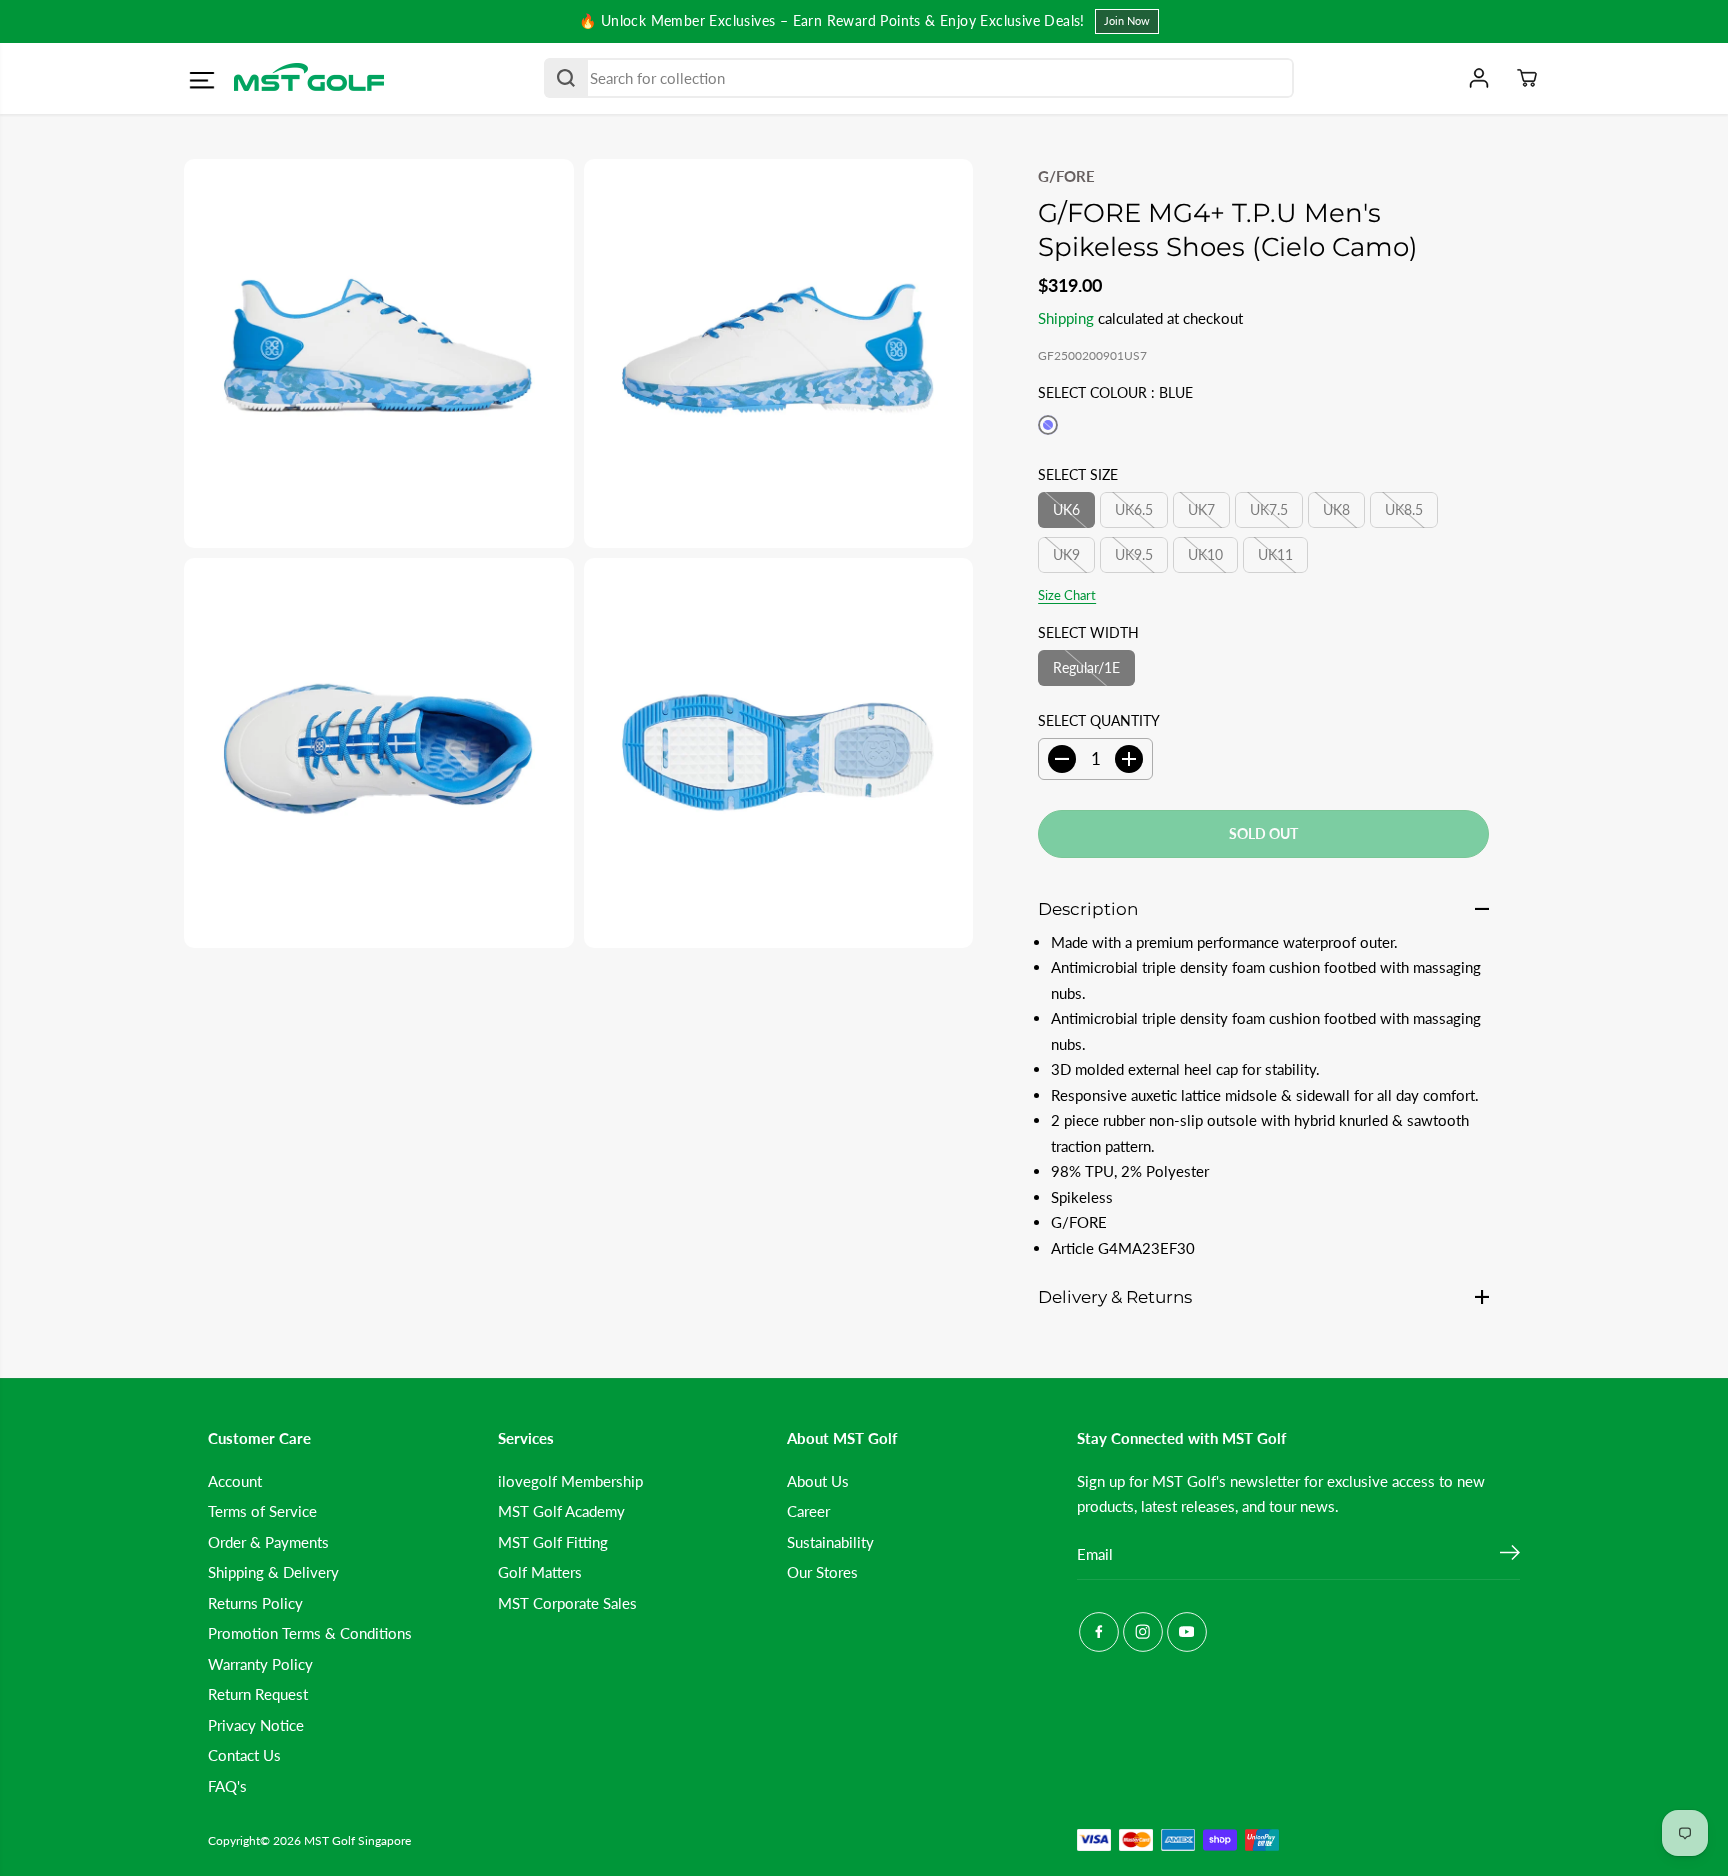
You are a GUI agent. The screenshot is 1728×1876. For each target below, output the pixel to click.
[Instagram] (1143, 1632)
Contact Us (244, 1755)
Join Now (1127, 20)
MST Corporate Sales (567, 1603)
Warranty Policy (260, 1664)
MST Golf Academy (561, 1511)
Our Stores (822, 1572)
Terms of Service (262, 1511)
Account (235, 1481)
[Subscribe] (1510, 1555)
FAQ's (227, 1786)
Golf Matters (540, 1572)
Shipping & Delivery (273, 1572)
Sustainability (830, 1542)
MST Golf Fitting (553, 1542)
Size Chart (1067, 595)
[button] (201, 81)
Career (808, 1511)
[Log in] (1479, 78)
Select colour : (1115, 392)
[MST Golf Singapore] (309, 78)
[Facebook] (1099, 1632)
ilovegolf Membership (570, 1481)
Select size (1078, 474)
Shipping (1066, 318)
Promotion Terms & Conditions (310, 1633)
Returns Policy (255, 1603)
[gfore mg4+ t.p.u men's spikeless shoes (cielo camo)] (379, 354)
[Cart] (1527, 78)
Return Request (258, 1694)
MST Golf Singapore (357, 1840)
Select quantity (1099, 720)
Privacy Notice (256, 1725)
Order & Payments (268, 1542)
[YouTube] (1187, 1632)
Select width (1088, 632)
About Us (818, 1481)
